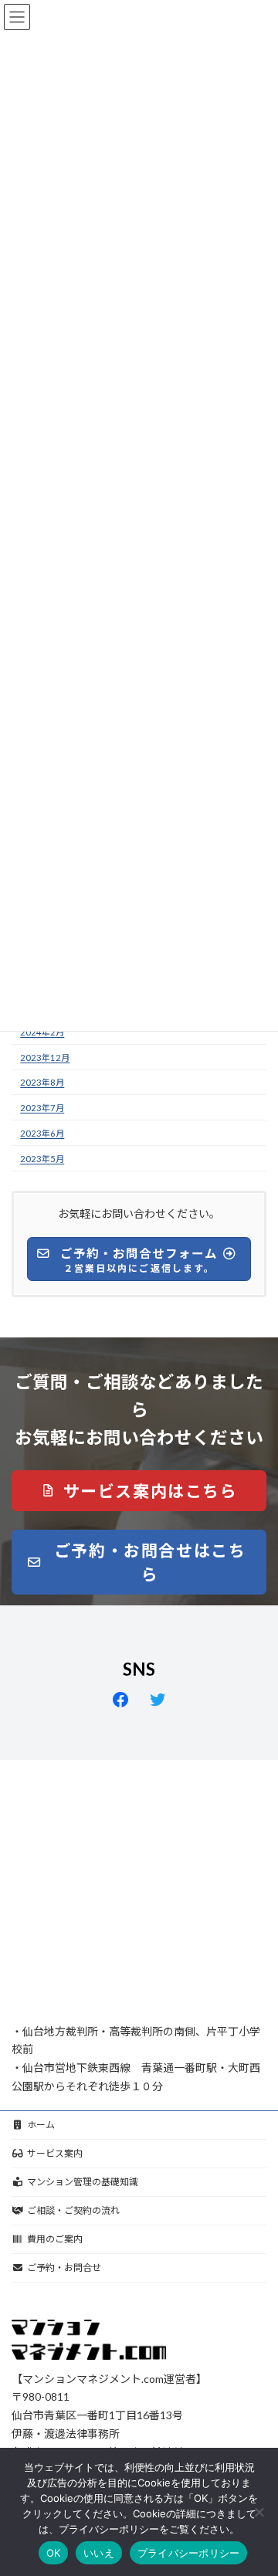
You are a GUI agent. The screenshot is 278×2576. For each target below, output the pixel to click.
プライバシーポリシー (189, 2553)
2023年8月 (42, 1083)
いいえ (99, 2553)
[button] (139, 1491)
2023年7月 (42, 1108)
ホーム (41, 2125)
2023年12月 (45, 1058)
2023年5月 (42, 1159)
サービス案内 (55, 2153)
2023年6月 (42, 1133)
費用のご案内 (55, 2239)
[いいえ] (259, 2512)
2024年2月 (42, 1032)
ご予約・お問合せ (64, 2268)
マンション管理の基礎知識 (83, 2182)
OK (54, 2553)
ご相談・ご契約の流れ (73, 2210)
